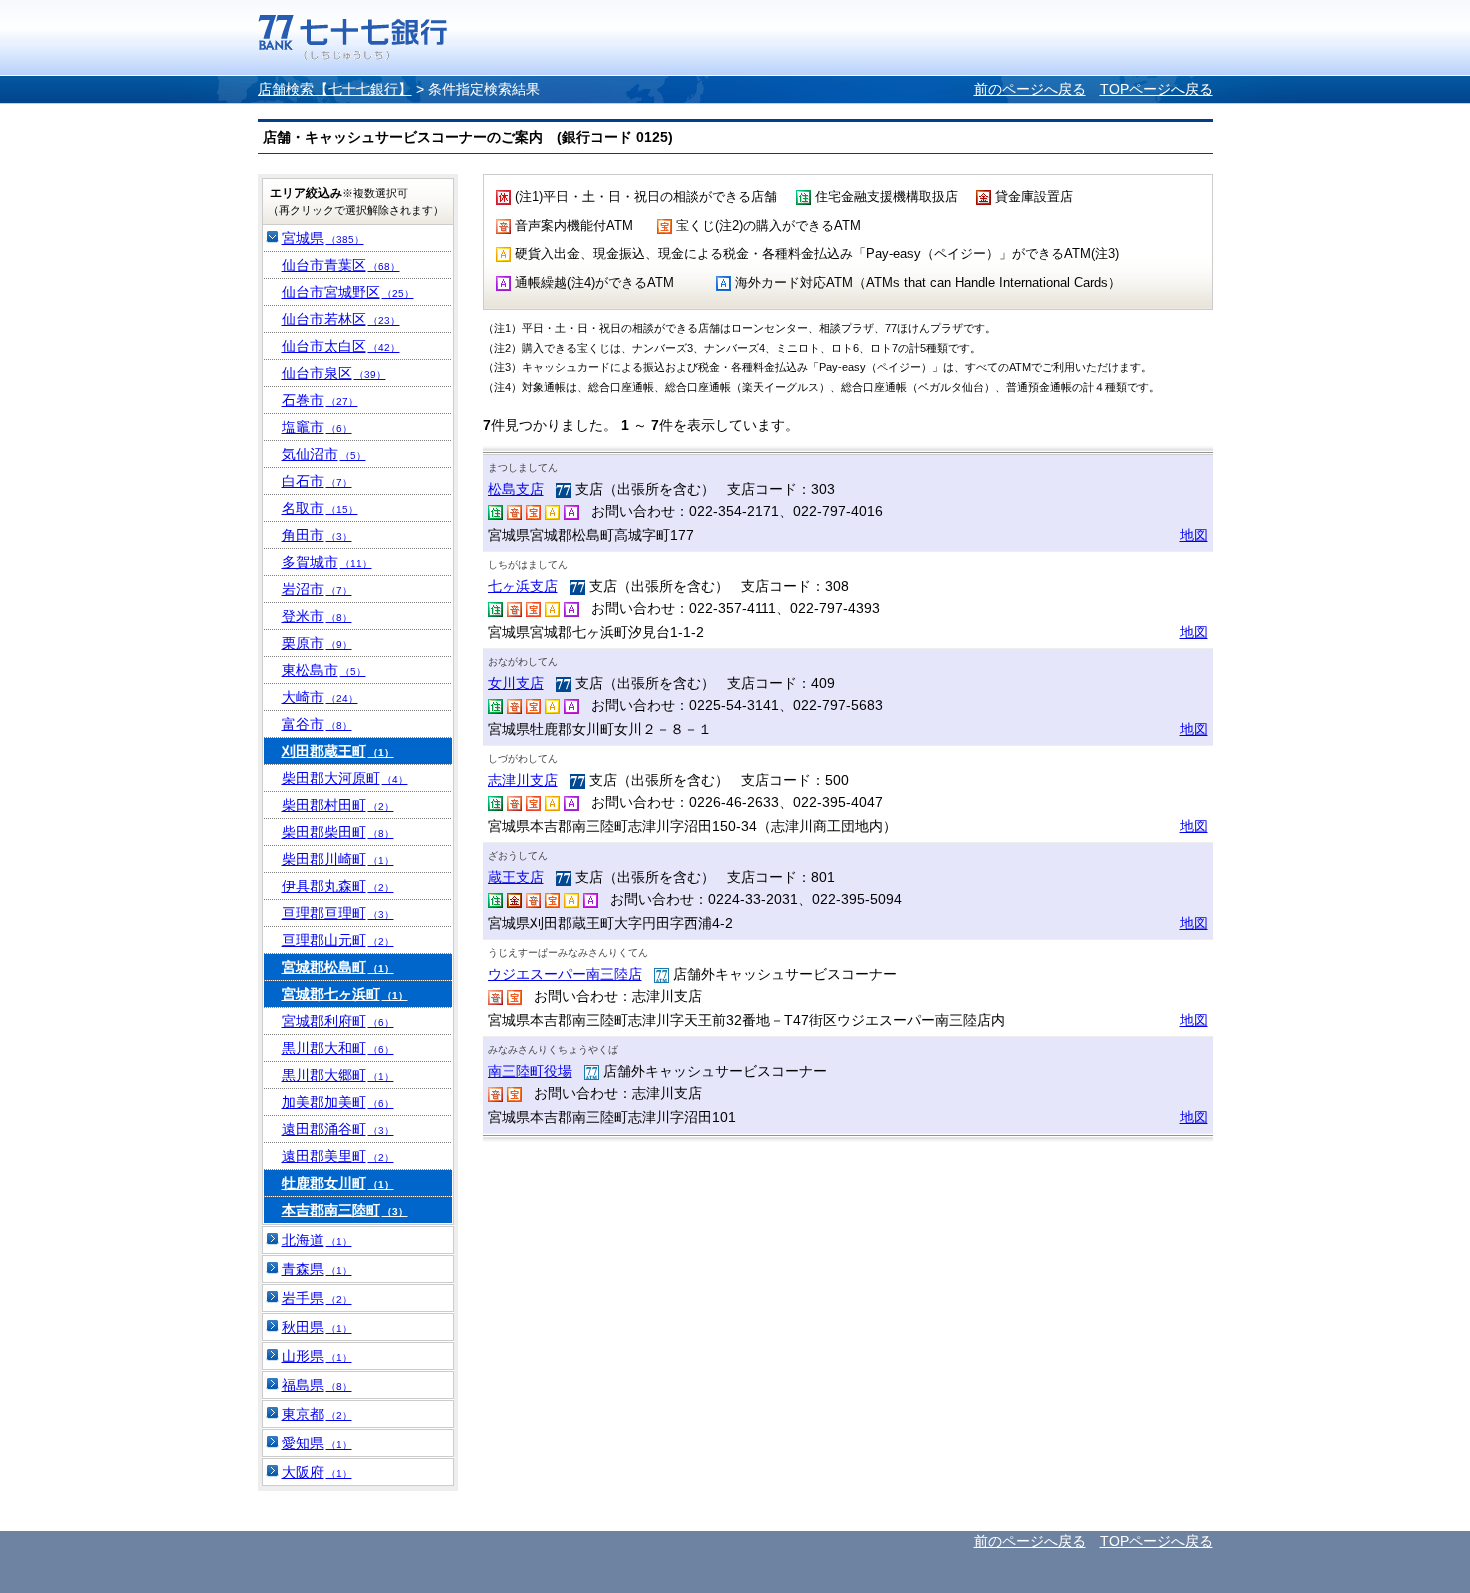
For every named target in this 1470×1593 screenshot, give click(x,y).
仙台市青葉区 (341, 265)
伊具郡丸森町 (338, 886)
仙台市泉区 (334, 373)
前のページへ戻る (1030, 89)
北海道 (317, 1240)
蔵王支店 (516, 877)
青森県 (317, 1269)
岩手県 (317, 1298)
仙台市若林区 (341, 319)
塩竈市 (317, 427)
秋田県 (317, 1327)
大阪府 (317, 1472)
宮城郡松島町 (338, 967)
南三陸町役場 (530, 1071)
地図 (1194, 535)
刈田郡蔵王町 (338, 751)
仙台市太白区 (341, 346)
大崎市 (320, 697)
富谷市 (317, 724)
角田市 (317, 535)
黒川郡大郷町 (338, 1075)
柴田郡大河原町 (345, 778)
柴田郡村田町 (338, 805)
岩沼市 (317, 589)
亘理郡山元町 (338, 940)
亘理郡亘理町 (338, 913)
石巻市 (320, 400)
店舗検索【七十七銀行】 (335, 89)
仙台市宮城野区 (348, 292)
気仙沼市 (324, 454)
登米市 (317, 616)
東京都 (317, 1414)
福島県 (317, 1385)
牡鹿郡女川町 (338, 1183)
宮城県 (323, 238)
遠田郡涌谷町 (338, 1129)
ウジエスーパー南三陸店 (565, 974)
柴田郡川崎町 (338, 859)
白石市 (317, 481)
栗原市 (317, 643)
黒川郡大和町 (338, 1048)
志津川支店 (523, 780)
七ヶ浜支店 (523, 586)
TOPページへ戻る (1156, 89)
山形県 (317, 1356)
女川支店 (516, 683)
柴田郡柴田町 (338, 832)
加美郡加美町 (338, 1102)
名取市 (320, 508)
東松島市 (324, 670)
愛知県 (317, 1443)
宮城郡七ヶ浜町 (345, 994)
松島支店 (516, 489)
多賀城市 (327, 562)
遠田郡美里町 (338, 1156)
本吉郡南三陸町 (345, 1210)
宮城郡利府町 (338, 1021)
